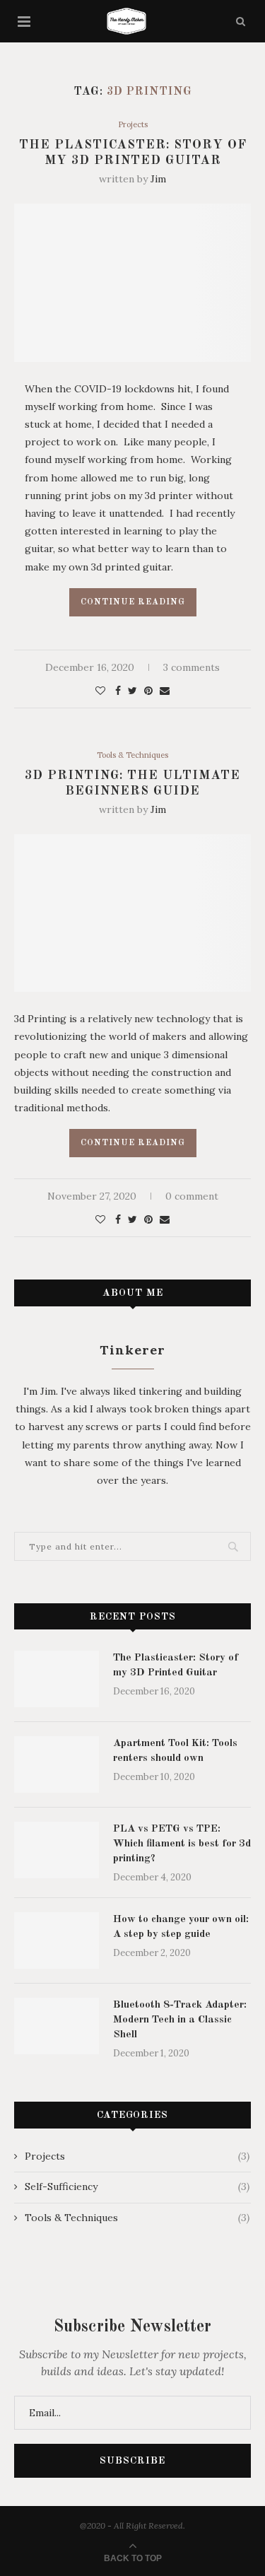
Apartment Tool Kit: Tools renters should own (175, 1751)
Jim (158, 179)
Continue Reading (133, 602)
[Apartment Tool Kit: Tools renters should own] (57, 1764)
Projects (133, 125)
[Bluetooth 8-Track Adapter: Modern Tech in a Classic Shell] (57, 2026)
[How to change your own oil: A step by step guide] (57, 1940)
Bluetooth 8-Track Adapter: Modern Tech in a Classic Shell (180, 2020)
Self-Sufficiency (137, 2186)
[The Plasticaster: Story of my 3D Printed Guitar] (57, 1679)
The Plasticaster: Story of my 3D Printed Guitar (176, 1665)
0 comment (192, 1196)
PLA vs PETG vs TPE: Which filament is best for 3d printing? (182, 1844)
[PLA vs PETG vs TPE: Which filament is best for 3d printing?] (57, 1850)
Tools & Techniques (132, 755)
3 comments (192, 667)
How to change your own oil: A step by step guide (181, 1927)
